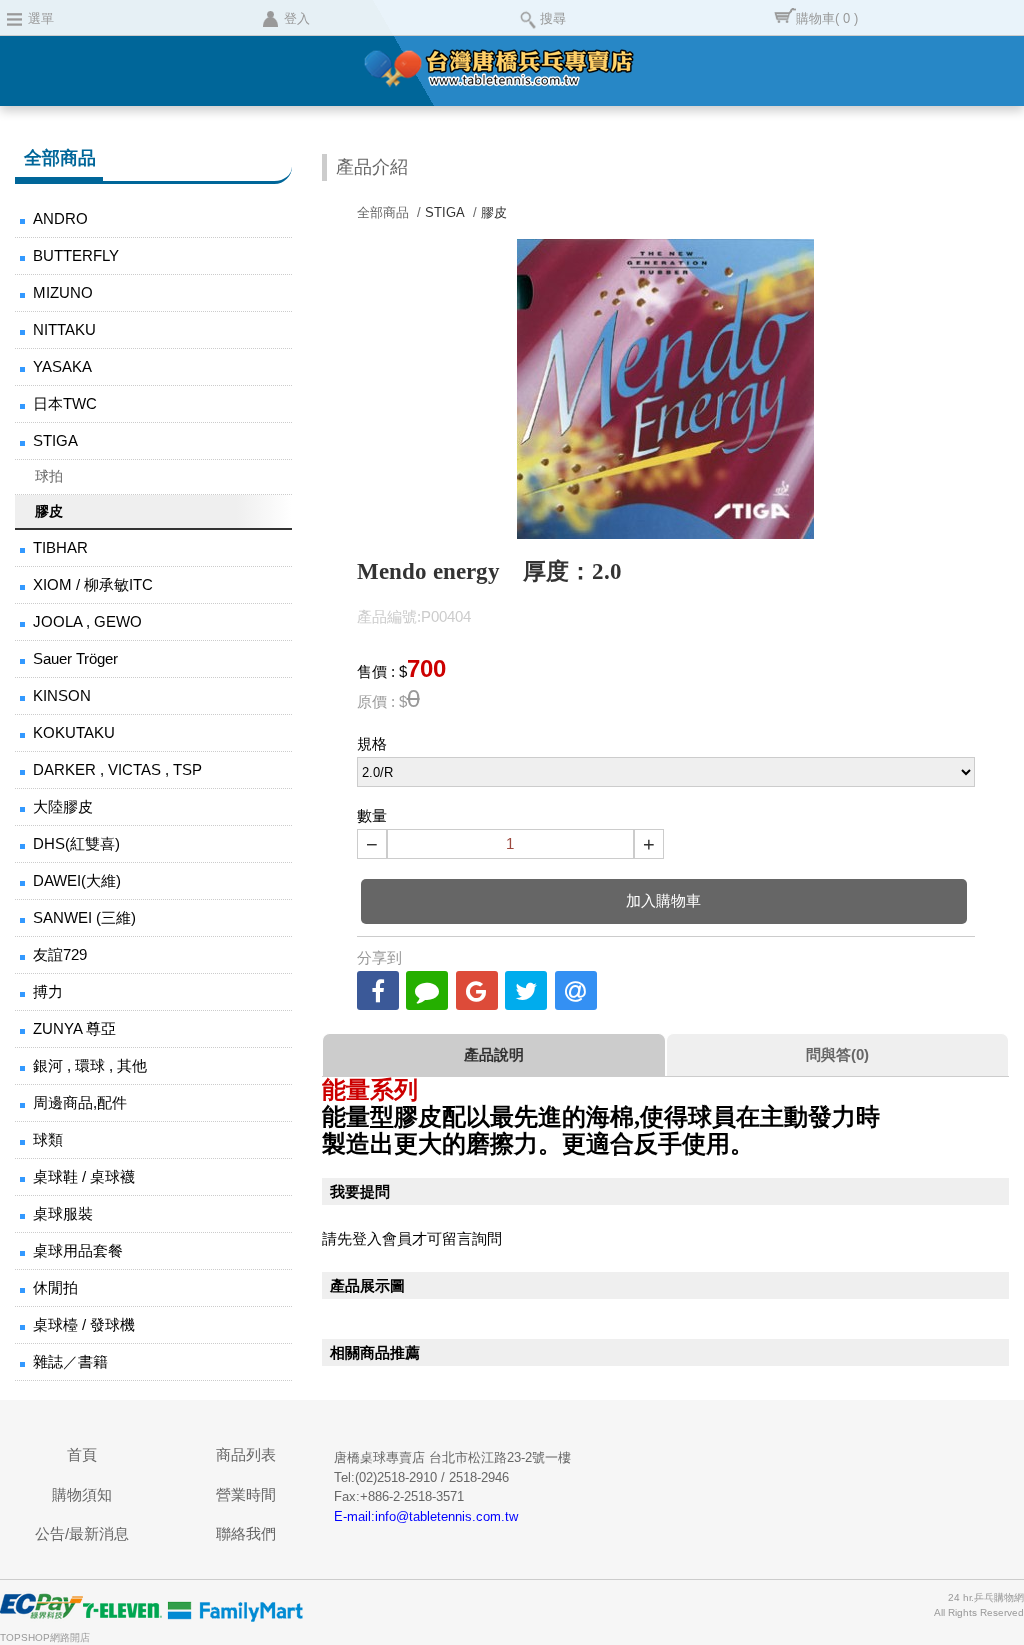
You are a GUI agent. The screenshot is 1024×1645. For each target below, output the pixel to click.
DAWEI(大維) (77, 880)
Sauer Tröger (75, 658)
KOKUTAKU (74, 732)
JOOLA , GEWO (87, 621)
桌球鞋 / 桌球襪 (84, 1176)
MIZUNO (63, 292)
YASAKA (62, 366)
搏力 (48, 991)
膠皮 (49, 511)
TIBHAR (60, 547)
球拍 (49, 476)
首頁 (82, 1454)
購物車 (827, 18)
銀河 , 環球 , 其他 (90, 1065)
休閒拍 (55, 1287)
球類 (48, 1139)
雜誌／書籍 (70, 1361)
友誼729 (60, 954)
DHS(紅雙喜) (76, 843)
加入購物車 (663, 900)
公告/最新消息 (82, 1533)
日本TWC (65, 403)
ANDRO (60, 218)
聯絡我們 (246, 1533)
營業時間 (246, 1494)
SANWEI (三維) (84, 917)
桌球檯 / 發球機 (84, 1324)
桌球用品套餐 (78, 1250)
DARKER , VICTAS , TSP (117, 769)
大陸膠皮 (63, 806)
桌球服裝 (63, 1213)
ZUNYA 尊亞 (74, 1028)
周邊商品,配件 (80, 1102)
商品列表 (246, 1454)
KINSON (62, 695)
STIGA (55, 440)
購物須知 (82, 1494)
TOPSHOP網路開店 (45, 1637)
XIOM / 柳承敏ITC (93, 584)
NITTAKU (64, 329)
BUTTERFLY (76, 255)
